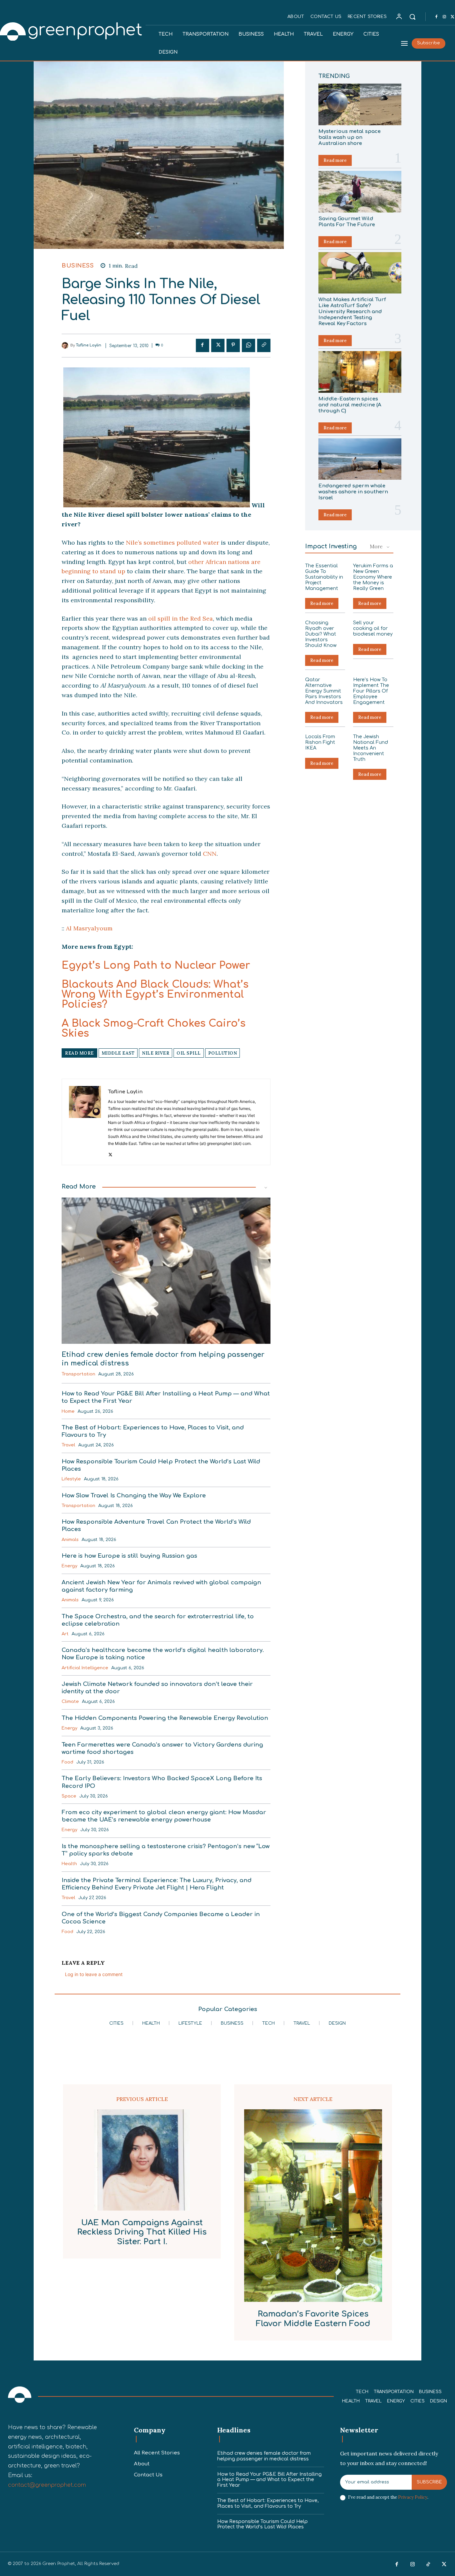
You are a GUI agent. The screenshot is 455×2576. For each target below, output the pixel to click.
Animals (70, 1540)
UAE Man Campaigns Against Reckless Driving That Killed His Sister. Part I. (142, 2232)
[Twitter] (218, 345)
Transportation (78, 1374)
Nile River (156, 1053)
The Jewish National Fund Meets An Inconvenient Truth (371, 748)
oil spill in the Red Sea (181, 618)
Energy (69, 1566)
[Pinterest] (233, 345)
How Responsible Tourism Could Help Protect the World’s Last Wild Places (262, 2524)
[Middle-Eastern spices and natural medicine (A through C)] (360, 372)
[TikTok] (428, 2565)
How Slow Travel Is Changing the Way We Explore (134, 1496)
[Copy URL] (264, 345)
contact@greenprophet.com (47, 2485)
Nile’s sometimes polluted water (173, 542)
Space (69, 1796)
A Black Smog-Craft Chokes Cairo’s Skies (154, 1029)
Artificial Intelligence (85, 1668)
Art (65, 1634)
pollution (223, 1053)
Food (67, 1762)
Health (69, 1864)
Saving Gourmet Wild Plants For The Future (347, 222)
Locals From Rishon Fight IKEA (320, 742)
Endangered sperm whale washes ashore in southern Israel (353, 492)
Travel (68, 1445)
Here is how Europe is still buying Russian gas (129, 1556)
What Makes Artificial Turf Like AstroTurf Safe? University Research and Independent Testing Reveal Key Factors (352, 312)
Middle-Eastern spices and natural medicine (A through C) (350, 405)
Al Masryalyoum (89, 928)
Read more (335, 160)
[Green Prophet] (20, 2395)
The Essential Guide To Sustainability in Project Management (324, 577)
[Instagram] (444, 17)
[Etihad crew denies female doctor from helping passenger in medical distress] (166, 1271)
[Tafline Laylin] (66, 345)
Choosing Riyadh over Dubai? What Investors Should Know (321, 634)
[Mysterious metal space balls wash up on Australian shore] (360, 104)
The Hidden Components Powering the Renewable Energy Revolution (165, 1718)
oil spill (189, 1053)
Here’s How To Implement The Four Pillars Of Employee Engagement (371, 691)
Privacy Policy (413, 2497)
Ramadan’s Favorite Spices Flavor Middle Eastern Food (313, 2319)
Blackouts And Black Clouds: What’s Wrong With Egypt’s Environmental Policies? (155, 995)
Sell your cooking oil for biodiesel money (373, 628)
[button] (412, 17)
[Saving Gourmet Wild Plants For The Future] (360, 192)
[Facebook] (436, 17)
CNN (210, 854)
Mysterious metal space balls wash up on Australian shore (350, 137)
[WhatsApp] (248, 345)
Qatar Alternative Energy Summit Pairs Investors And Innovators (324, 691)
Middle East (118, 1053)
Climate (70, 1702)
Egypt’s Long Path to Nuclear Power (156, 966)
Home (68, 1411)
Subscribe (429, 2482)
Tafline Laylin (89, 345)
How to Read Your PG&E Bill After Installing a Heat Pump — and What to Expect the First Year (269, 2480)
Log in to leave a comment (94, 1974)
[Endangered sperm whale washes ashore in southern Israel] (360, 459)
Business (78, 266)
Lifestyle (71, 1479)
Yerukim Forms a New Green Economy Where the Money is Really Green (373, 577)
